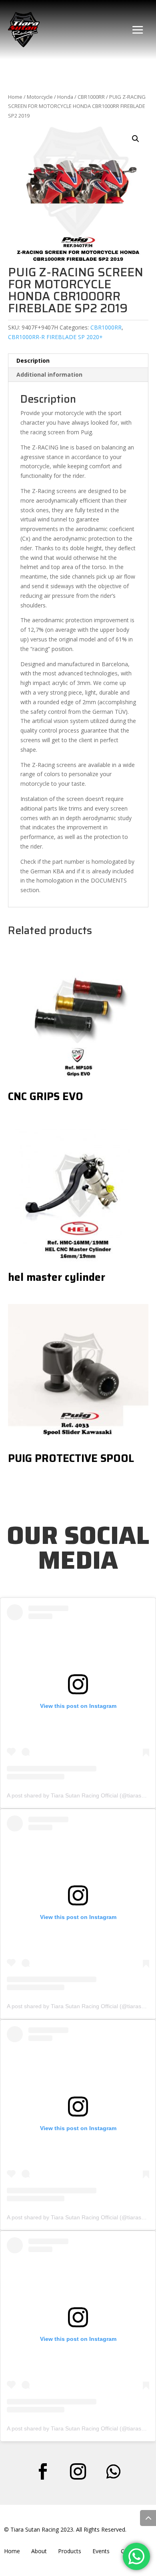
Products (70, 2551)
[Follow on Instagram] (78, 2472)
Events (101, 2551)
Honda (65, 97)
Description (33, 360)
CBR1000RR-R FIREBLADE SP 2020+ (55, 337)
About (39, 2551)
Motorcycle (40, 97)
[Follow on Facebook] (43, 2472)
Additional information (49, 374)
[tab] (78, 361)
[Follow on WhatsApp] (113, 2472)
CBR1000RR (91, 97)
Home (15, 97)
